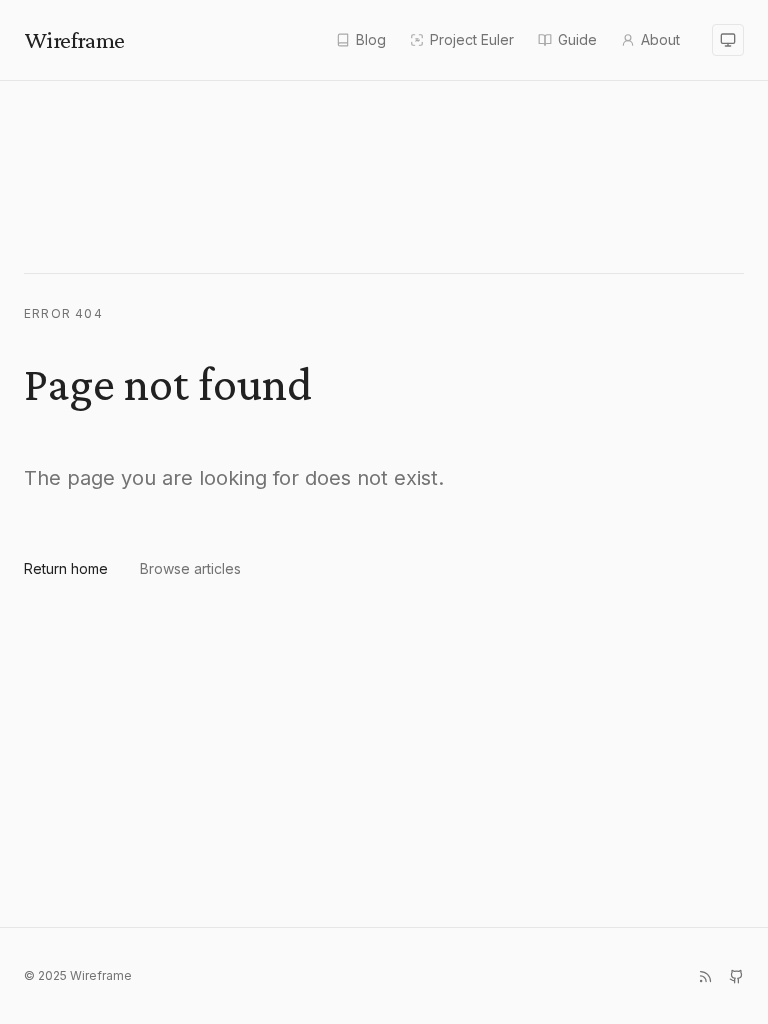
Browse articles (190, 568)
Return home (66, 568)
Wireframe (74, 39)
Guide (577, 39)
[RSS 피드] (705, 976)
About (660, 39)
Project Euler (472, 39)
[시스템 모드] (728, 40)
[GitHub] (736, 976)
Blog (371, 39)
